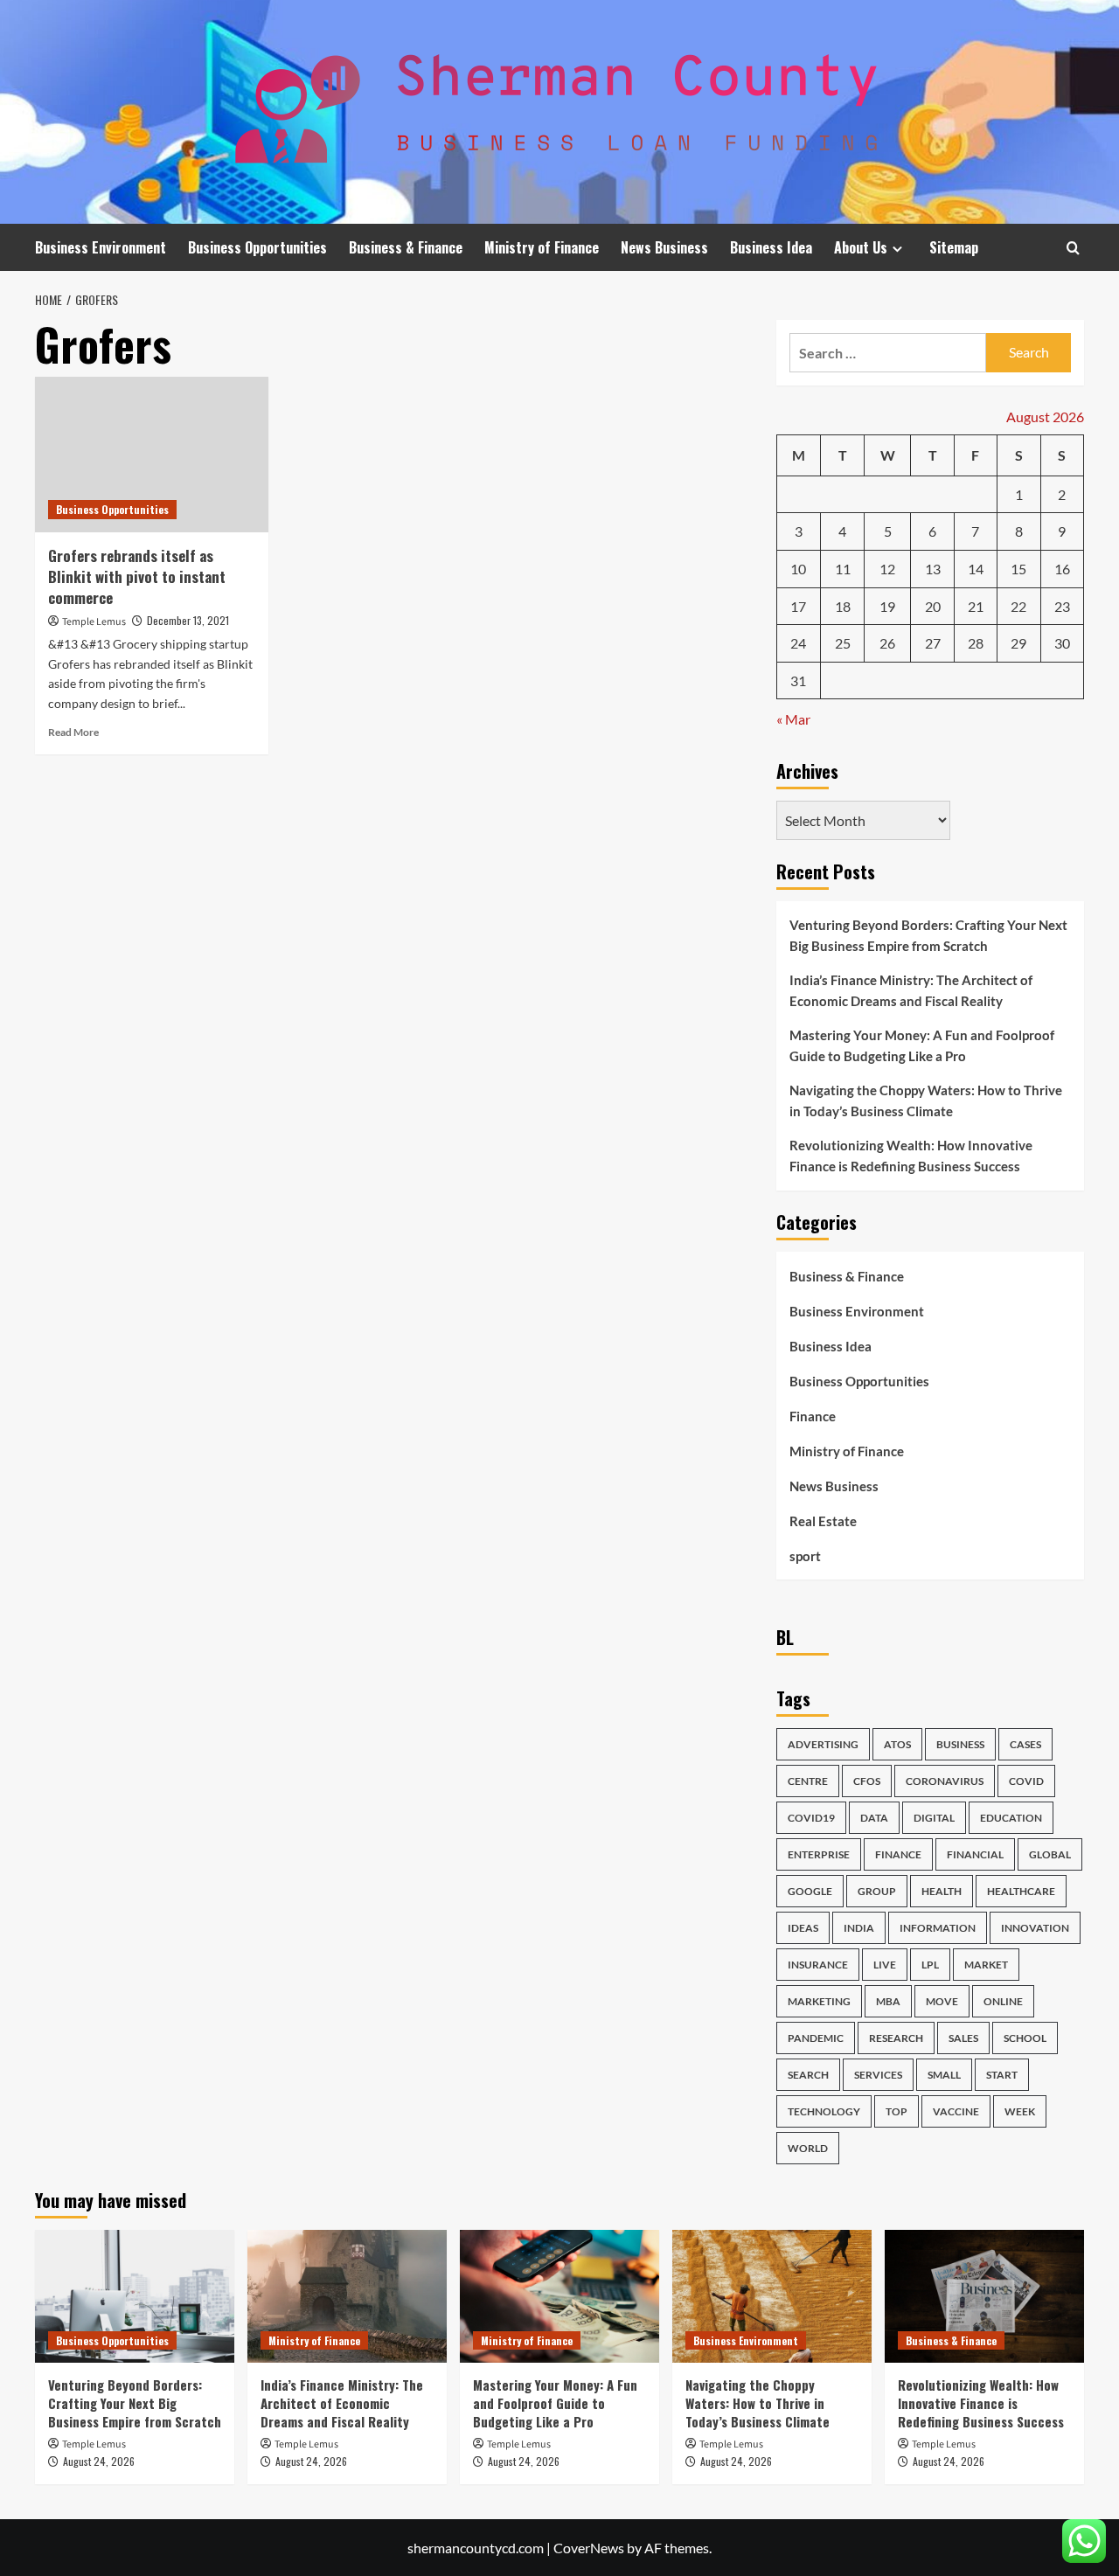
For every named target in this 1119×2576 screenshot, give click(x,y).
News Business (664, 247)
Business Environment (101, 247)
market (986, 1965)
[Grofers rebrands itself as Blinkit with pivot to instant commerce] (152, 455)
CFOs (867, 1781)
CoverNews (589, 2548)
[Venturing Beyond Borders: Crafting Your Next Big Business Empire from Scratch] (135, 2296)
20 (933, 606)
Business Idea (771, 247)
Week (1020, 2111)
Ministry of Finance (542, 247)
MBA (888, 2001)
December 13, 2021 (188, 620)
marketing (819, 2001)
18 (843, 606)
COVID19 (811, 1818)
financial (975, 1854)
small (944, 2075)
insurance (818, 1965)
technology (824, 2111)
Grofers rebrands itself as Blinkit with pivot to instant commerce (137, 576)
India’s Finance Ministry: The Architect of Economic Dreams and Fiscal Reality (911, 990)
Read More (73, 732)
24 (798, 643)
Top (897, 2111)
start (1002, 2075)
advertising (823, 1744)
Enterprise (819, 1854)
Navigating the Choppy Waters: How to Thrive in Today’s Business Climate (926, 1101)
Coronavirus (945, 1781)
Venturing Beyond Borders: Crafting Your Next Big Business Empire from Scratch (928, 935)
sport (805, 1556)
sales (963, 2038)
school (1025, 2038)
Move (942, 2001)
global (1050, 1854)
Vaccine (956, 2111)
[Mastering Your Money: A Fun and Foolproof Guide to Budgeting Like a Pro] (559, 2296)
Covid (1026, 1781)
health (942, 1891)
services (878, 2075)
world (808, 2148)
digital (934, 1818)
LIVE (885, 1965)
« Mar (793, 719)
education (1011, 1818)
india (859, 1928)
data (874, 1818)
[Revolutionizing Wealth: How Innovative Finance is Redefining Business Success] (984, 2296)
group (877, 1891)
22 (1018, 606)
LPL (930, 1965)
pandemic (816, 2038)
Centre (808, 1781)
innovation (1035, 1928)
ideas (803, 1928)
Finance (813, 1416)
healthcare (1021, 1891)
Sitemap (954, 247)
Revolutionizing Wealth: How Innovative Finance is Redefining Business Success (911, 1156)
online (1003, 2001)
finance (898, 1854)
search (808, 2075)
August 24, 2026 (99, 2461)
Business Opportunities (257, 247)
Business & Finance (406, 247)
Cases (1025, 1744)
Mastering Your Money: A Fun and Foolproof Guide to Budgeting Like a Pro (922, 1045)
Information (938, 1928)
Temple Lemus (94, 622)
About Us (861, 247)
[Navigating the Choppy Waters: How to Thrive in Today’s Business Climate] (772, 2296)
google (810, 1891)
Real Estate (823, 1521)
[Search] (1073, 248)
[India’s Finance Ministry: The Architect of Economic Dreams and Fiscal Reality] (347, 2296)
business (960, 1744)
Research (896, 2038)
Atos (897, 1744)
